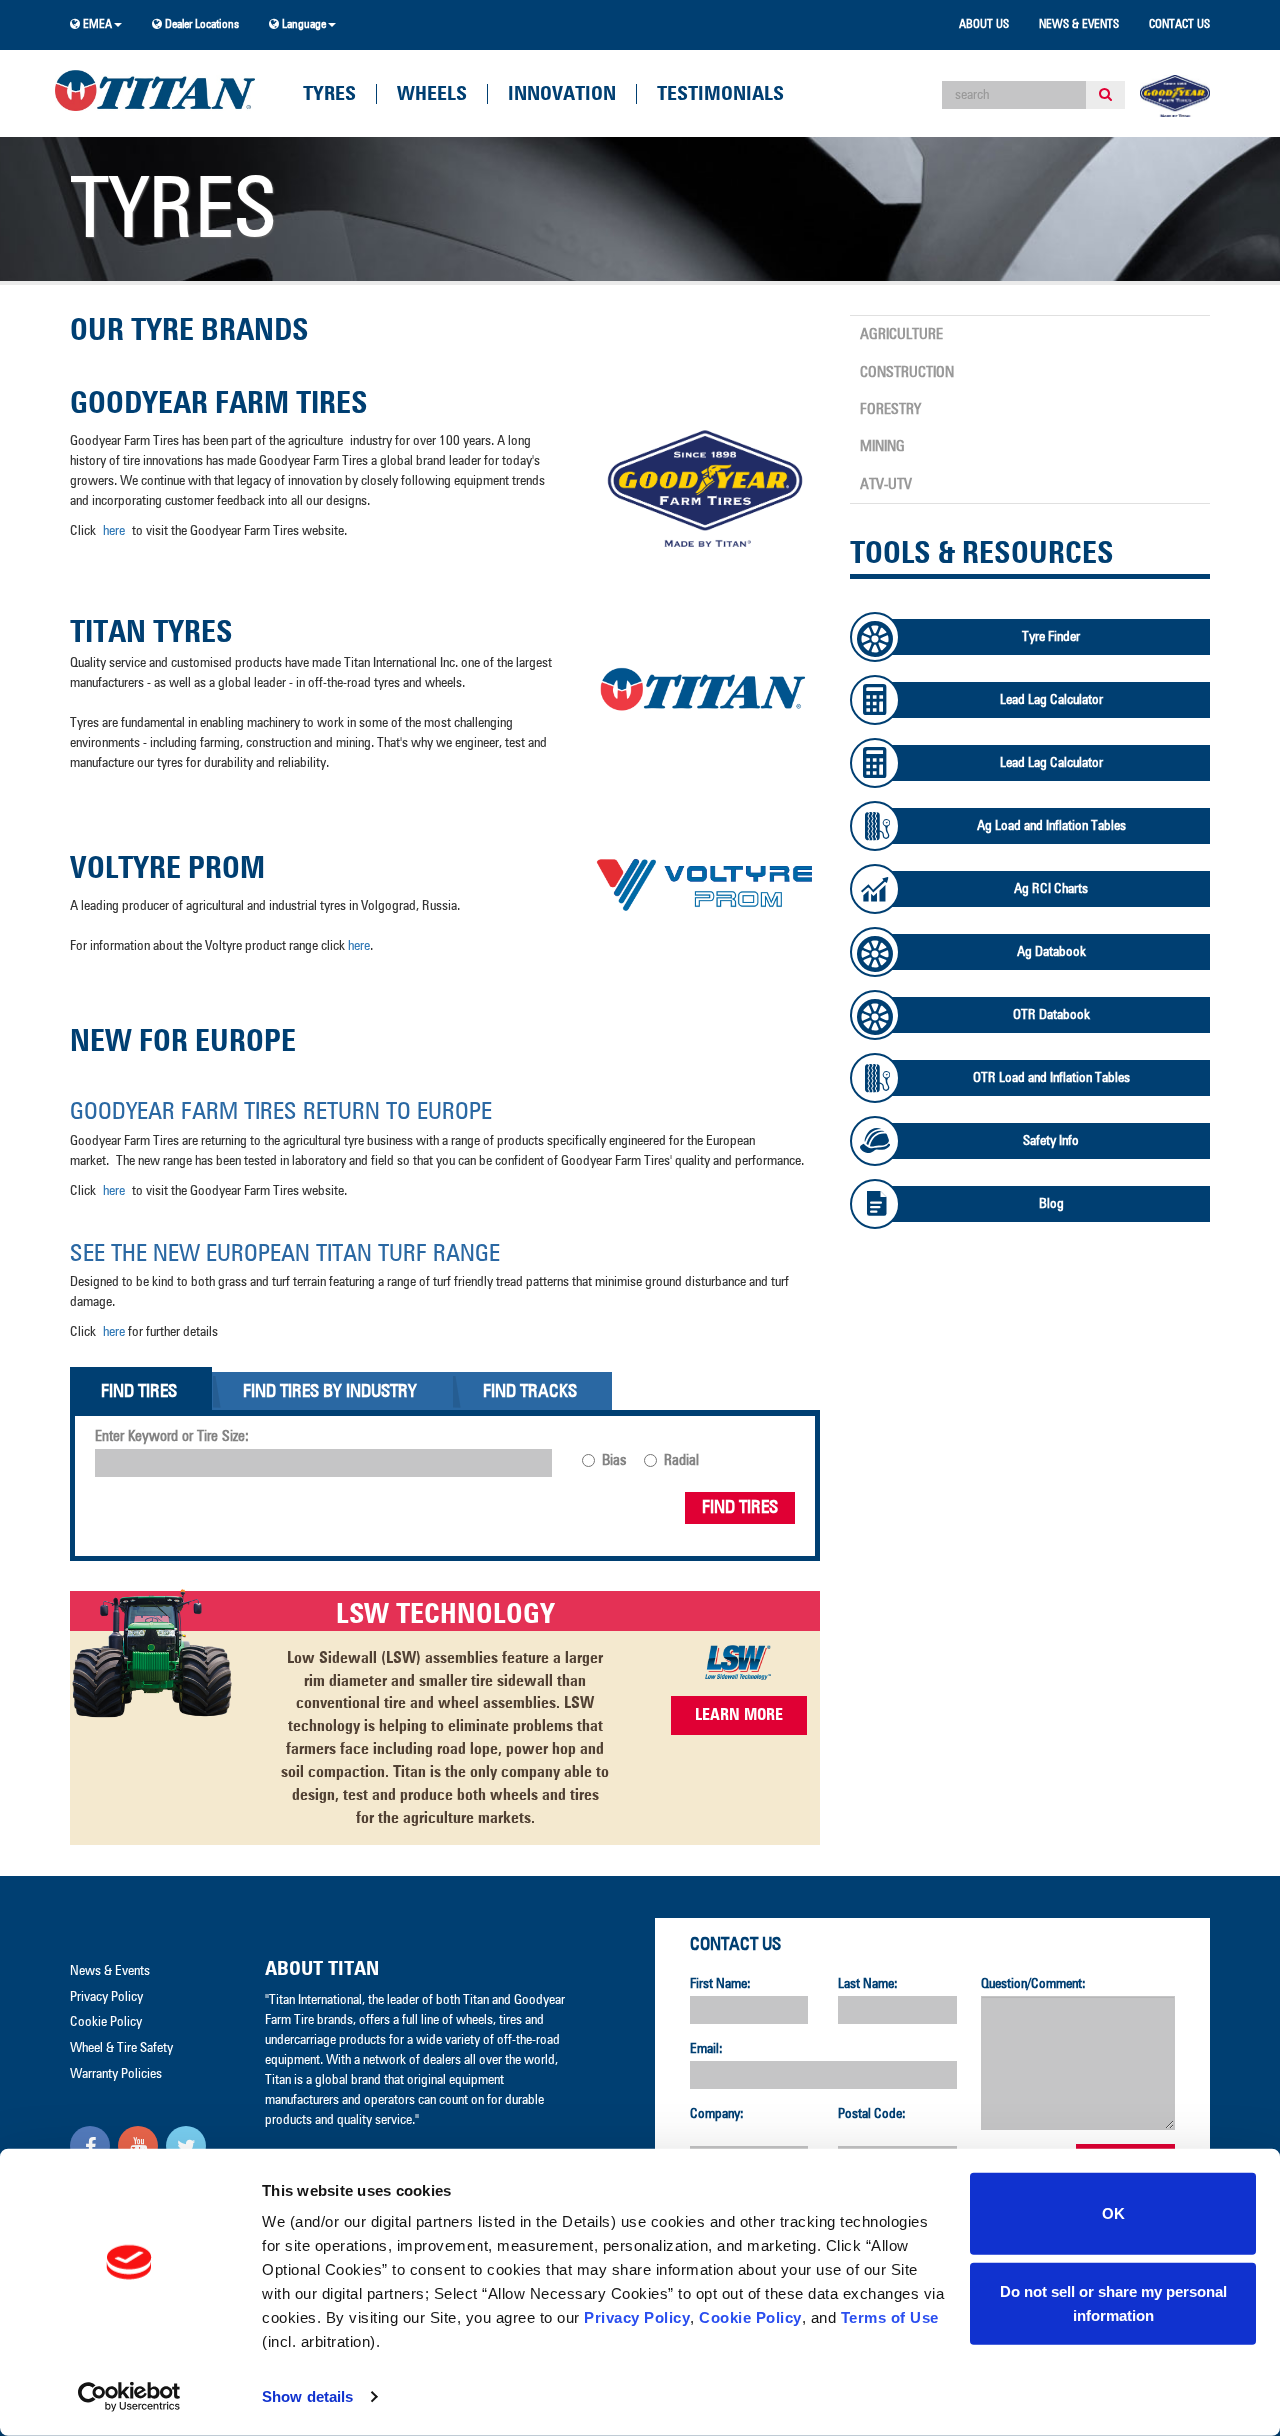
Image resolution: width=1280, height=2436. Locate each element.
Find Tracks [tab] (530, 1392)
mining (882, 446)
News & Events (1079, 25)
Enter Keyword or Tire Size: (172, 1436)
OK (1113, 2213)
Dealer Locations (200, 25)
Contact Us (1179, 25)
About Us (984, 25)
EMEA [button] (96, 25)
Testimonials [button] (720, 94)
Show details (307, 2396)
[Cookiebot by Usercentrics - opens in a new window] (129, 2397)
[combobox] (1014, 95)
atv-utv (886, 484)
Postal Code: (872, 2114)
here (114, 531)
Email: (706, 2049)
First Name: (720, 1984)
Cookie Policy (750, 2317)
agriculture (901, 334)
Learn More (739, 1715)
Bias (614, 1460)
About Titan (322, 1969)
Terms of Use (890, 2317)
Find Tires (740, 1508)
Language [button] (302, 25)
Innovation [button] (562, 94)
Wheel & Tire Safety (121, 2048)
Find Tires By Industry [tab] (330, 1392)
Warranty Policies (116, 2074)
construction (907, 372)
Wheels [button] (432, 94)
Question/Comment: (1033, 1984)
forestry (890, 409)
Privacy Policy (637, 2317)
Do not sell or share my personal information (1113, 2302)
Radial (681, 1460)
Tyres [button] (329, 94)
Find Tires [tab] (139, 1392)
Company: (717, 2114)
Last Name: (868, 1984)
